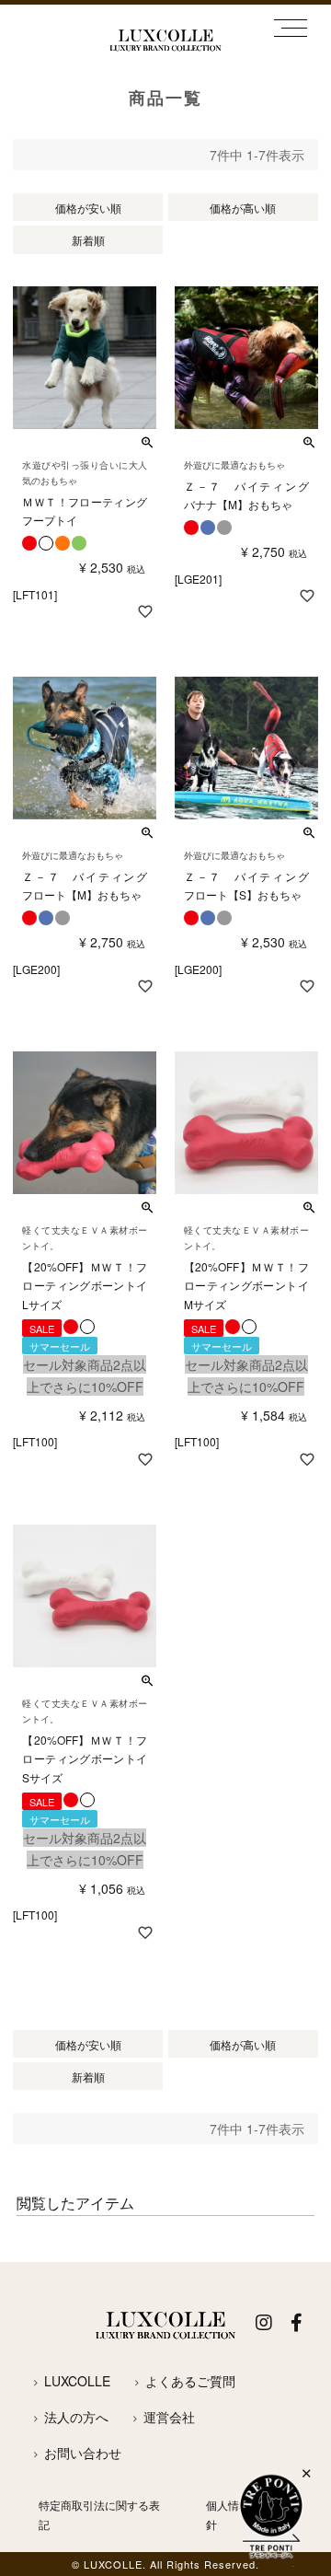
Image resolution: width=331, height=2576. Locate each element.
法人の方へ (76, 2417)
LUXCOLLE (77, 2381)
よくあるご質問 (190, 2381)
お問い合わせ (83, 2453)
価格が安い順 (88, 208)
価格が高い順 (243, 208)
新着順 (88, 240)
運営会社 (169, 2417)
